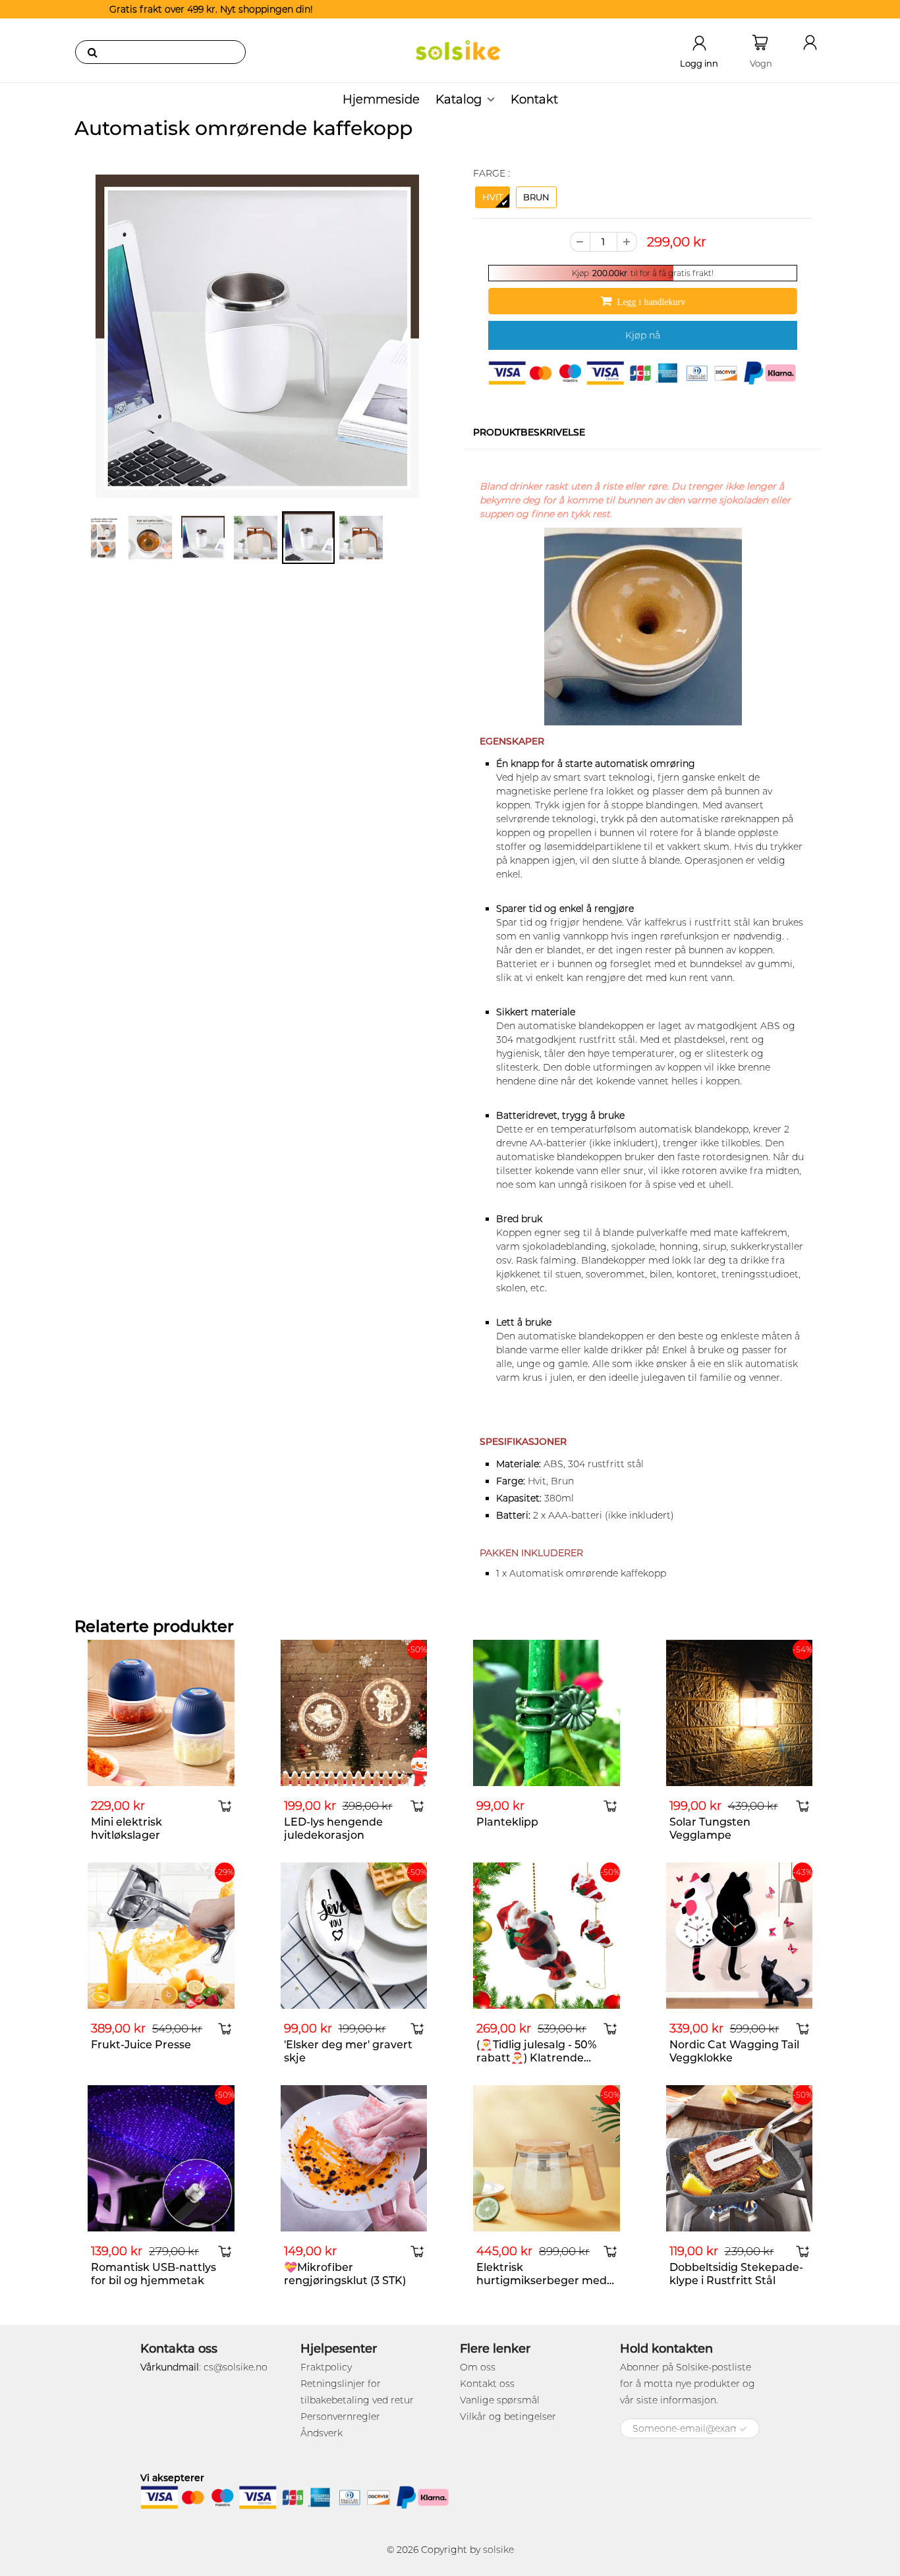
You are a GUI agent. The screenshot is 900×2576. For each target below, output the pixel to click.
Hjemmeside (381, 99)
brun (536, 197)
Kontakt (534, 99)
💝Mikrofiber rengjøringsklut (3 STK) (345, 2274)
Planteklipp (507, 1822)
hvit (492, 197)
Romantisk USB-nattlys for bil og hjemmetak (154, 2274)
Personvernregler (340, 2417)
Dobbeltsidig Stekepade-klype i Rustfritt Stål (736, 2274)
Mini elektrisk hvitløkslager (127, 1829)
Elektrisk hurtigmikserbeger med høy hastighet (542, 2281)
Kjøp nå (643, 335)
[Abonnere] (743, 2429)
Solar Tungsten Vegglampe (710, 1829)
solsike (498, 2550)
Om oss (478, 2367)
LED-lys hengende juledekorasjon (333, 1829)
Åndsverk (322, 2433)
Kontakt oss (487, 2384)
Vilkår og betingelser (508, 2417)
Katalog (459, 99)
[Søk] (92, 52)
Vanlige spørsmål (500, 2400)
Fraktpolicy (326, 2367)
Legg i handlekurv (651, 302)
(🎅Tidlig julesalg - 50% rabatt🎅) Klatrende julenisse (536, 2058)
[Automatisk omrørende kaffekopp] (257, 336)
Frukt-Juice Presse (141, 2045)
